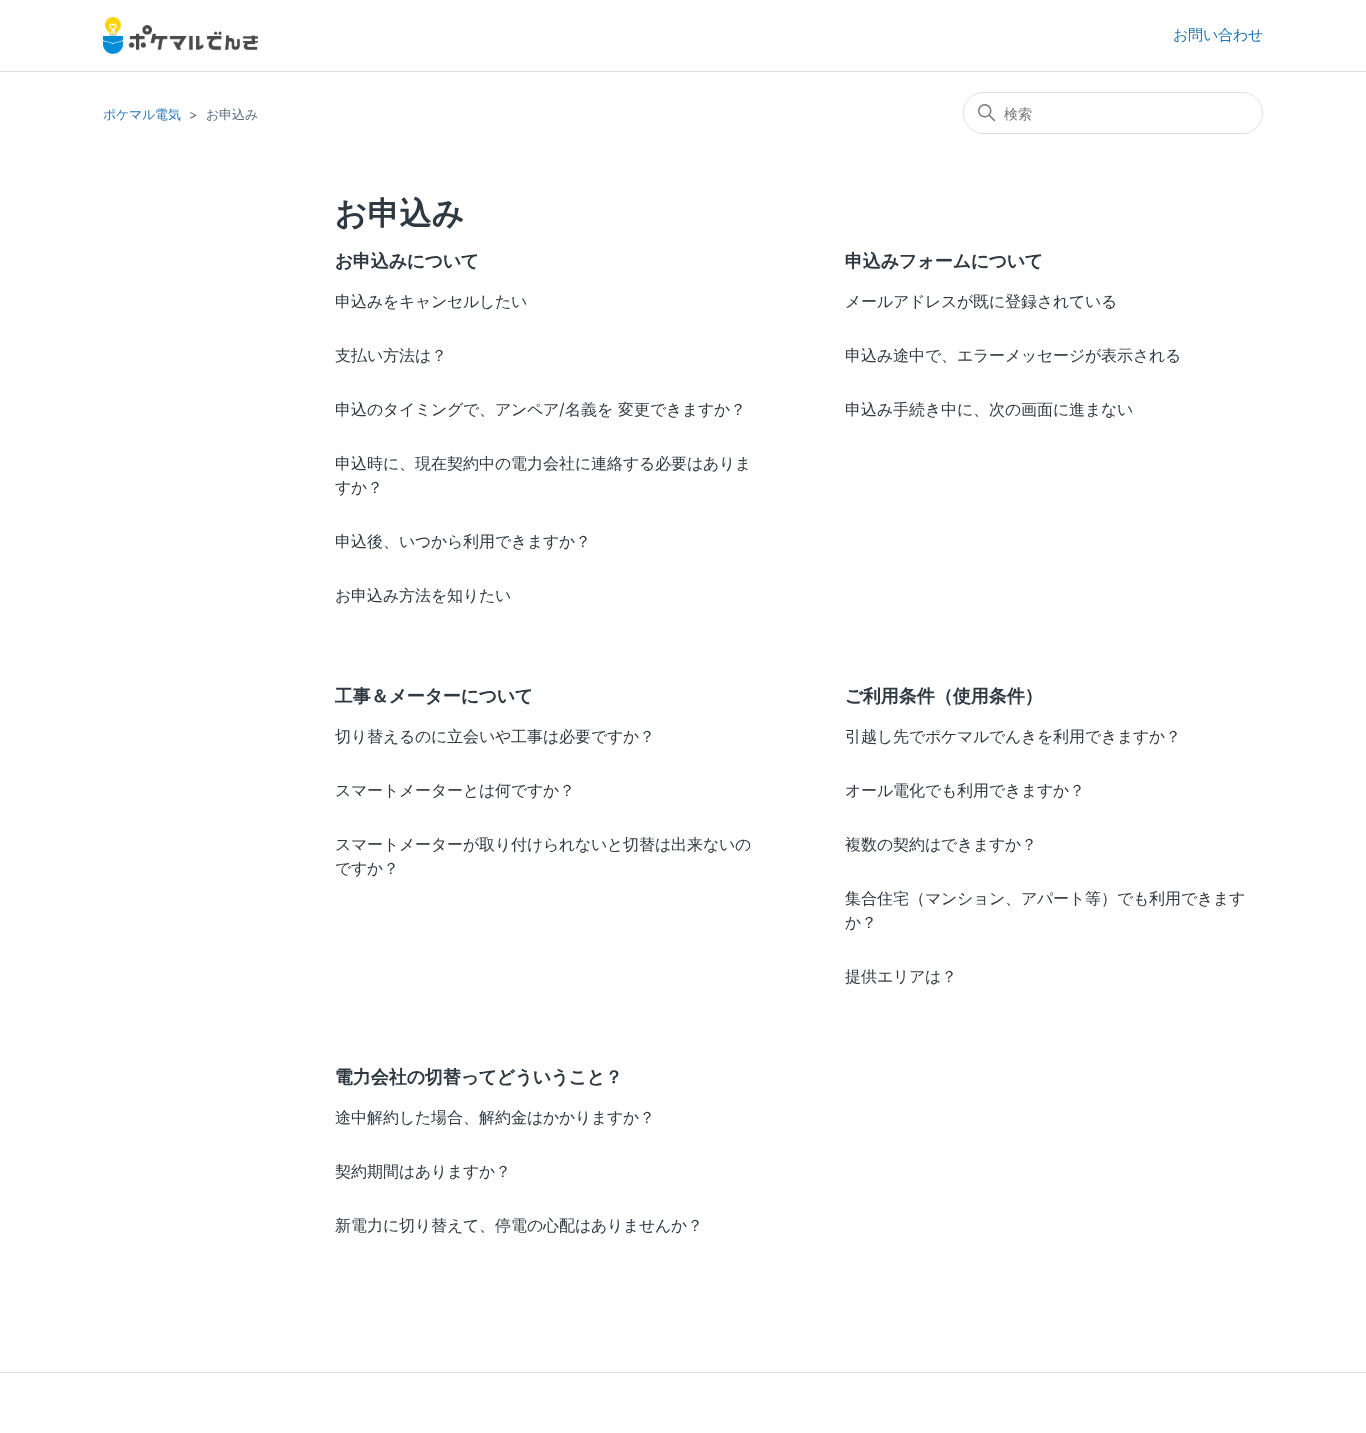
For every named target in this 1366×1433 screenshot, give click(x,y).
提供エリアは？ (901, 976)
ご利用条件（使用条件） (944, 695)
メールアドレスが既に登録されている (981, 301)
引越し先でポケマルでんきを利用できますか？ (1013, 736)
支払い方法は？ (391, 355)
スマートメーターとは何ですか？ (455, 790)
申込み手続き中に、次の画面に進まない (989, 409)
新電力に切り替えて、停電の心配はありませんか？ (519, 1225)
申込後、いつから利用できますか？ (463, 541)
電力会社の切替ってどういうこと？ (479, 1076)
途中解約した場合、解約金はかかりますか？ (495, 1117)
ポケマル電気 (142, 114)
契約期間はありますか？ (423, 1171)
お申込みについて (407, 260)
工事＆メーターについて (434, 695)
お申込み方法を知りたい (423, 595)
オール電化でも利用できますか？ (965, 790)
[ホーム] (180, 35)
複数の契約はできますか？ (941, 844)
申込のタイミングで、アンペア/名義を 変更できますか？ (540, 409)
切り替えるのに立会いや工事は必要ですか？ (495, 736)
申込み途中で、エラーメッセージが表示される (1013, 355)
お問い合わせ (1218, 34)
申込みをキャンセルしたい (431, 301)
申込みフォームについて (944, 260)
